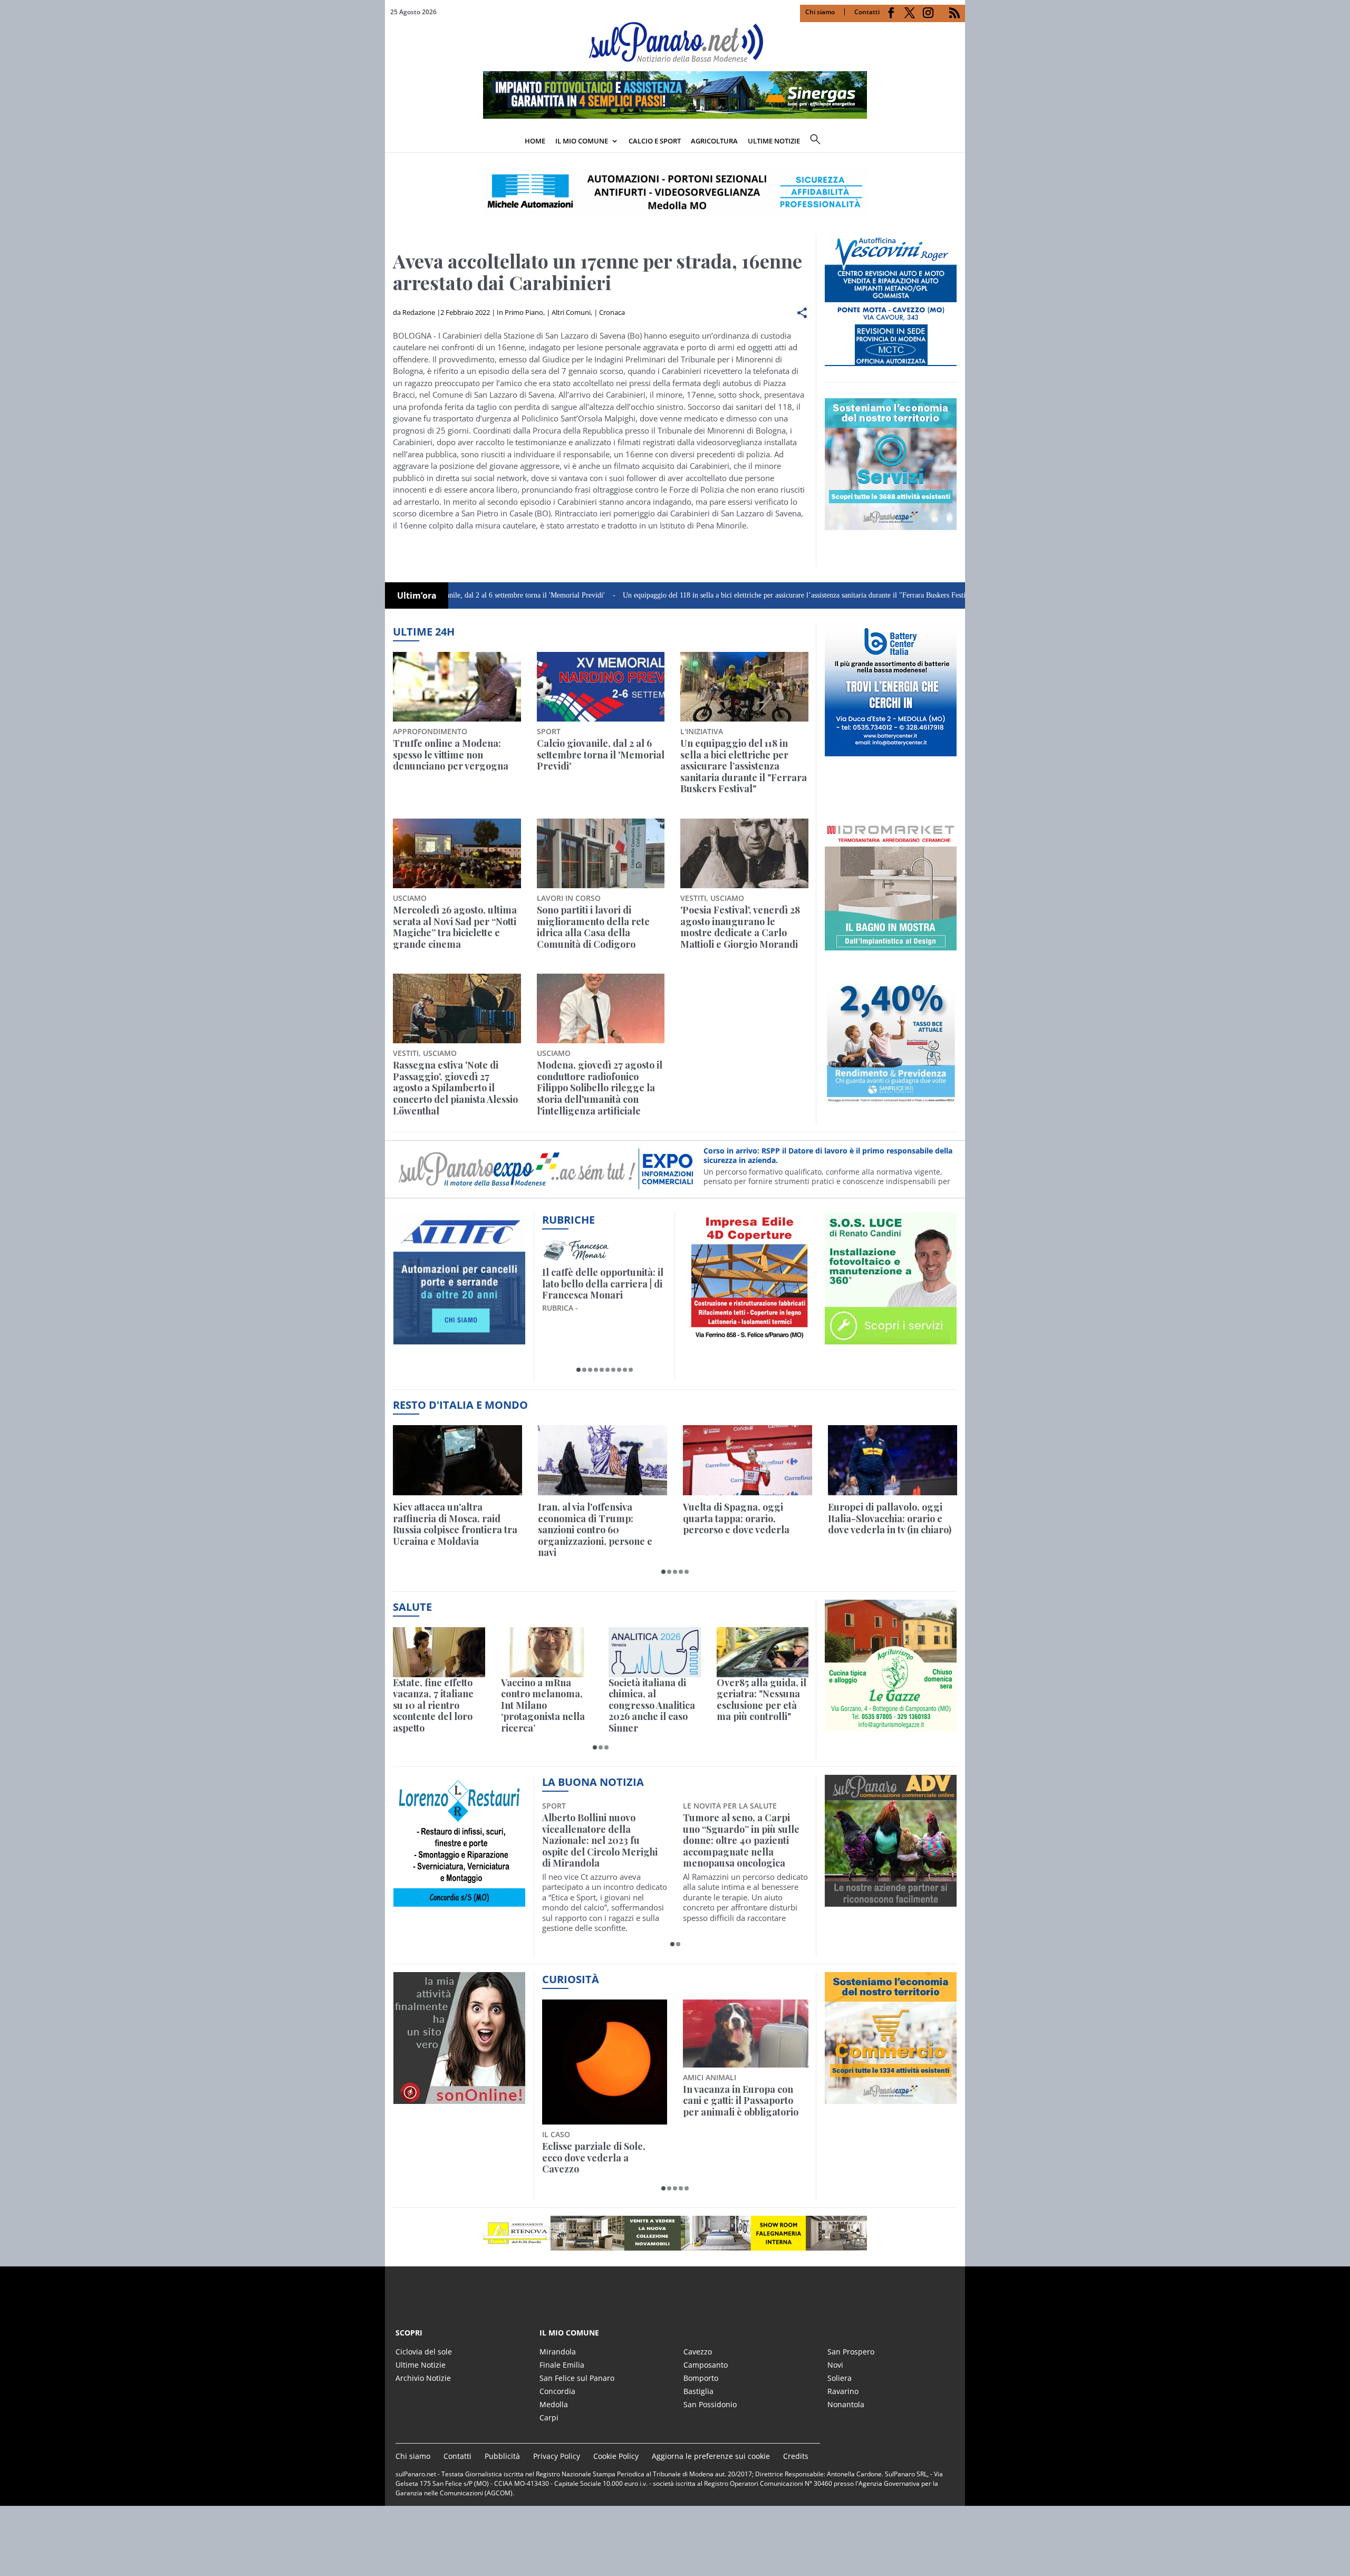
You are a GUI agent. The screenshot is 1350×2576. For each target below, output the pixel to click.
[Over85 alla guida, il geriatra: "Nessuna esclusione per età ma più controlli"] (763, 1652)
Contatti (867, 12)
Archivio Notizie (423, 2378)
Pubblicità (502, 2456)
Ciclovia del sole (424, 2352)
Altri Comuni (571, 312)
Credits (796, 2456)
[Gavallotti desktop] (675, 192)
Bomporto (701, 2378)
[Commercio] (891, 2098)
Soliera (840, 2378)
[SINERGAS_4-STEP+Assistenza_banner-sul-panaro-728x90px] (675, 116)
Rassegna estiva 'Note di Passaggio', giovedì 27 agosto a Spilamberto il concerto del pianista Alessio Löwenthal (455, 1088)
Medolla (554, 2404)
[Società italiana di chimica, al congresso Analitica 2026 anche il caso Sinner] (655, 1652)
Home (535, 141)
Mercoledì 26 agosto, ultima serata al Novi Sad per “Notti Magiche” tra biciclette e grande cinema (455, 927)
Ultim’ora (417, 595)
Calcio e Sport (655, 141)
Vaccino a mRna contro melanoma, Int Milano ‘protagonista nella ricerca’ (543, 1706)
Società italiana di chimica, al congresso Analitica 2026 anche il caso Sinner (652, 1706)
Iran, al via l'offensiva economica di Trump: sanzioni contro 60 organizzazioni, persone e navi (595, 1530)
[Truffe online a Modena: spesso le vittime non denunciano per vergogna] (457, 687)
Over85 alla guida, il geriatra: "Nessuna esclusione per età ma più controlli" (761, 1700)
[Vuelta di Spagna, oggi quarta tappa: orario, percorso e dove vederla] (748, 1460)
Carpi (549, 2418)
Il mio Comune (582, 141)
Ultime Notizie (421, 2365)
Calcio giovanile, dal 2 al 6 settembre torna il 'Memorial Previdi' (601, 755)
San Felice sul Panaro (577, 2378)
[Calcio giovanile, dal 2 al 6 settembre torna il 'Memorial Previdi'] (601, 687)
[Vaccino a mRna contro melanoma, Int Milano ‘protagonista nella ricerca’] (547, 1652)
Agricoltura (714, 141)
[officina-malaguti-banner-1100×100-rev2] (675, 2233)
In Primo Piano (520, 312)
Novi (835, 2365)
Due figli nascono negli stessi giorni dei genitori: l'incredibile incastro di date (745, 2101)
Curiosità (571, 1979)
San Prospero (851, 2352)
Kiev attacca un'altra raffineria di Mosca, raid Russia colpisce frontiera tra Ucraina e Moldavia (455, 1524)
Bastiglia (698, 2391)
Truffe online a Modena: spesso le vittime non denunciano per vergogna (451, 755)
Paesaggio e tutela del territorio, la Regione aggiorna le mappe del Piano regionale (593, 2107)
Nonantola (846, 2404)
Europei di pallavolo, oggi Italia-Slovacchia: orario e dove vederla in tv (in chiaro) (890, 1519)
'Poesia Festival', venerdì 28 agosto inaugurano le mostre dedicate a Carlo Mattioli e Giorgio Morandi (740, 927)
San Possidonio (710, 2404)
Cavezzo (698, 2352)
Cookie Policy (616, 2456)
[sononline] (459, 2098)
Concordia (557, 2391)
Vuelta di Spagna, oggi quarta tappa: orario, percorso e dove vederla (736, 1519)
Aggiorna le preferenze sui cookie (711, 2456)
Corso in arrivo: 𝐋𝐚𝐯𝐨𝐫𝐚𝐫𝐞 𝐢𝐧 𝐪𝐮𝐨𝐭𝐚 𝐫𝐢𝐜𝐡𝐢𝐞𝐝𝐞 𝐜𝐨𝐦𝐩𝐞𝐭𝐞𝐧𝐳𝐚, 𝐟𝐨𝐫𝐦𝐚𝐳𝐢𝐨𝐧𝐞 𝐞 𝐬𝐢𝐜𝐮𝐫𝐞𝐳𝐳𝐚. (818, 1155)
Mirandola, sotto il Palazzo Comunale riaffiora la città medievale (741, 1829)
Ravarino (843, 2391)
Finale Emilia (562, 2365)
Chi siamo (820, 12)
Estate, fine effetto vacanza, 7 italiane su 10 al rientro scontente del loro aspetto (433, 1706)
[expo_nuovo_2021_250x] (891, 524)
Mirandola (558, 2352)
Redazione (419, 312)
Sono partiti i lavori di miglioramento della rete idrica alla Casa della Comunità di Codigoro (593, 927)
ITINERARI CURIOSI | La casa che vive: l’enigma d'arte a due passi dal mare (602, 1284)
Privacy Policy (557, 2456)
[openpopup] (957, 142)
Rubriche (568, 1220)
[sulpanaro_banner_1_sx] (891, 1901)
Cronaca (612, 312)
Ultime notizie (774, 141)
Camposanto (706, 2365)
